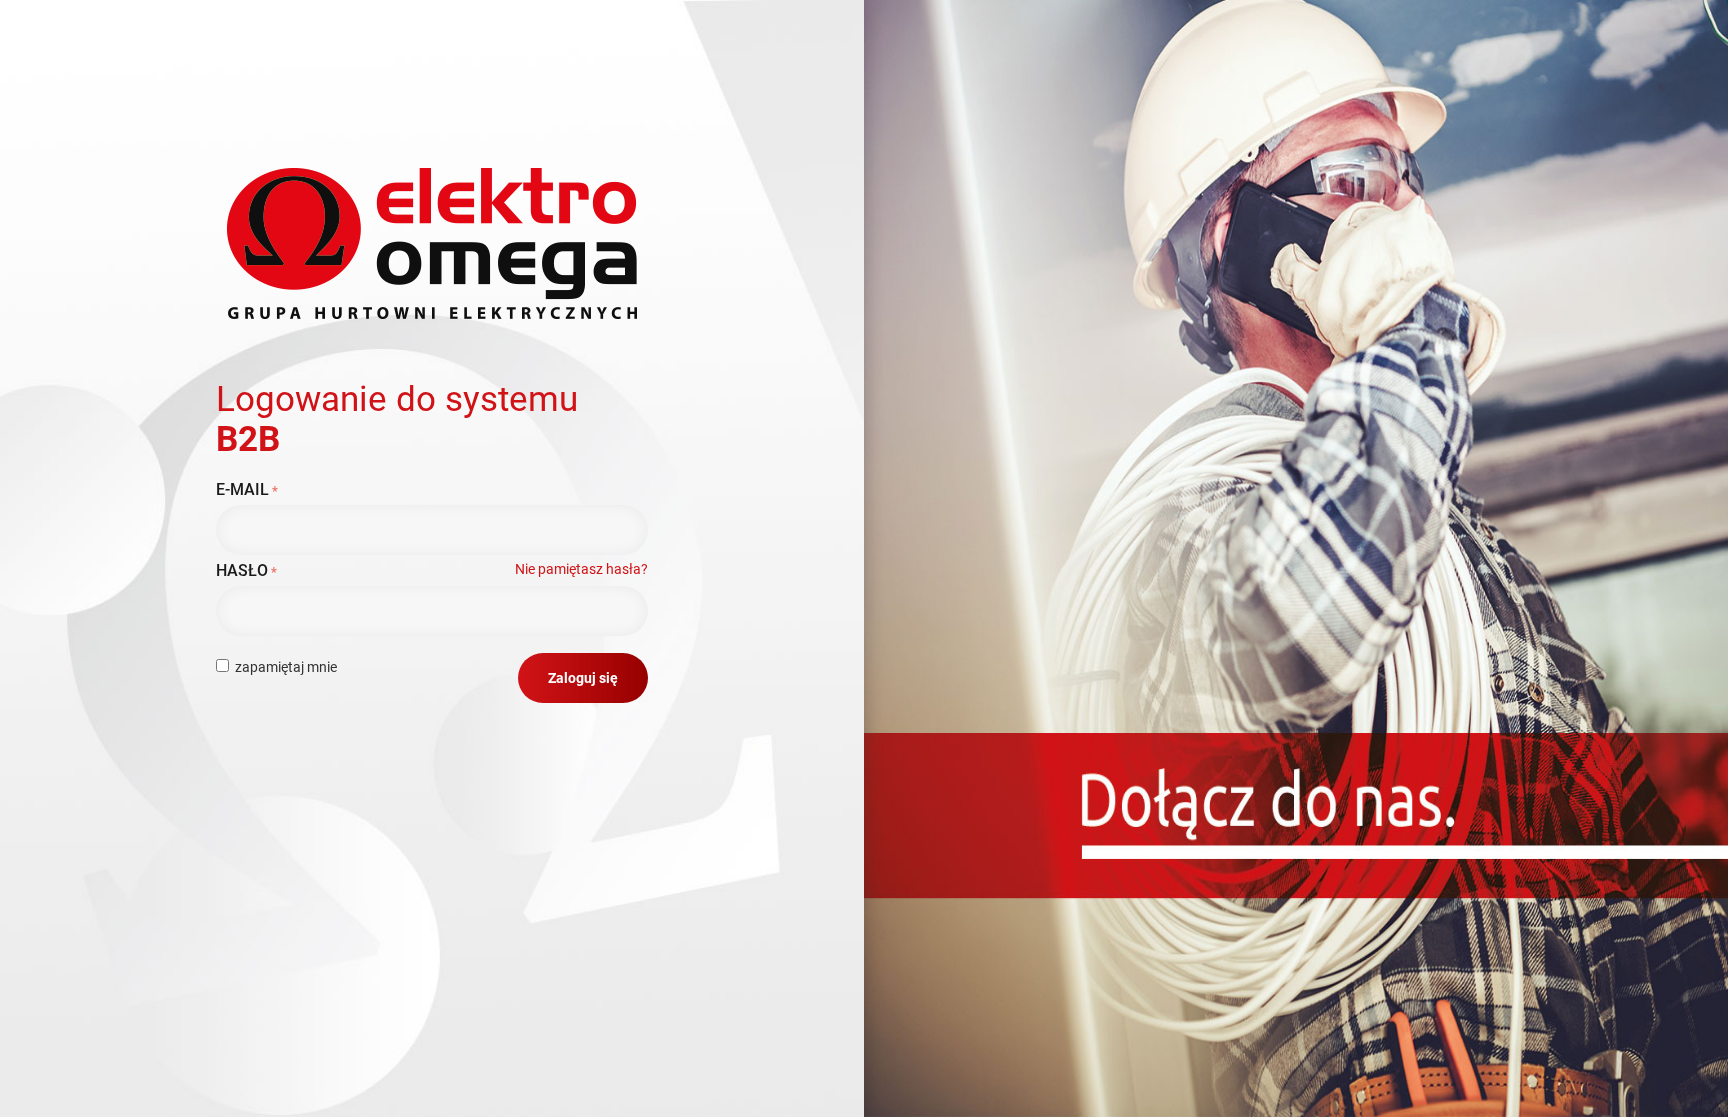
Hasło (242, 570)
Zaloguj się (583, 678)
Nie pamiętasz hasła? (581, 569)
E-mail (242, 489)
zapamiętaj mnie (286, 667)
